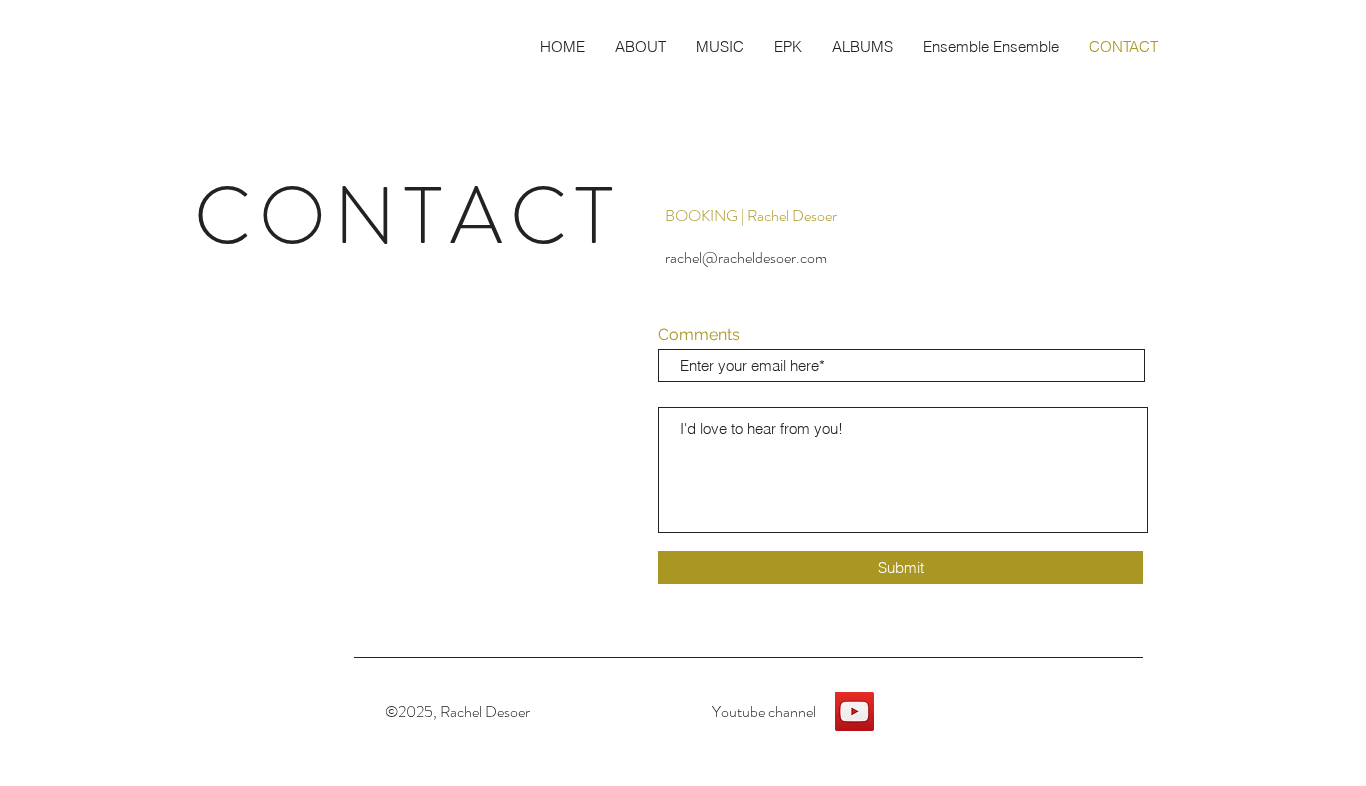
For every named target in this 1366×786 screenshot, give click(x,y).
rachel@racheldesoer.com (746, 257)
